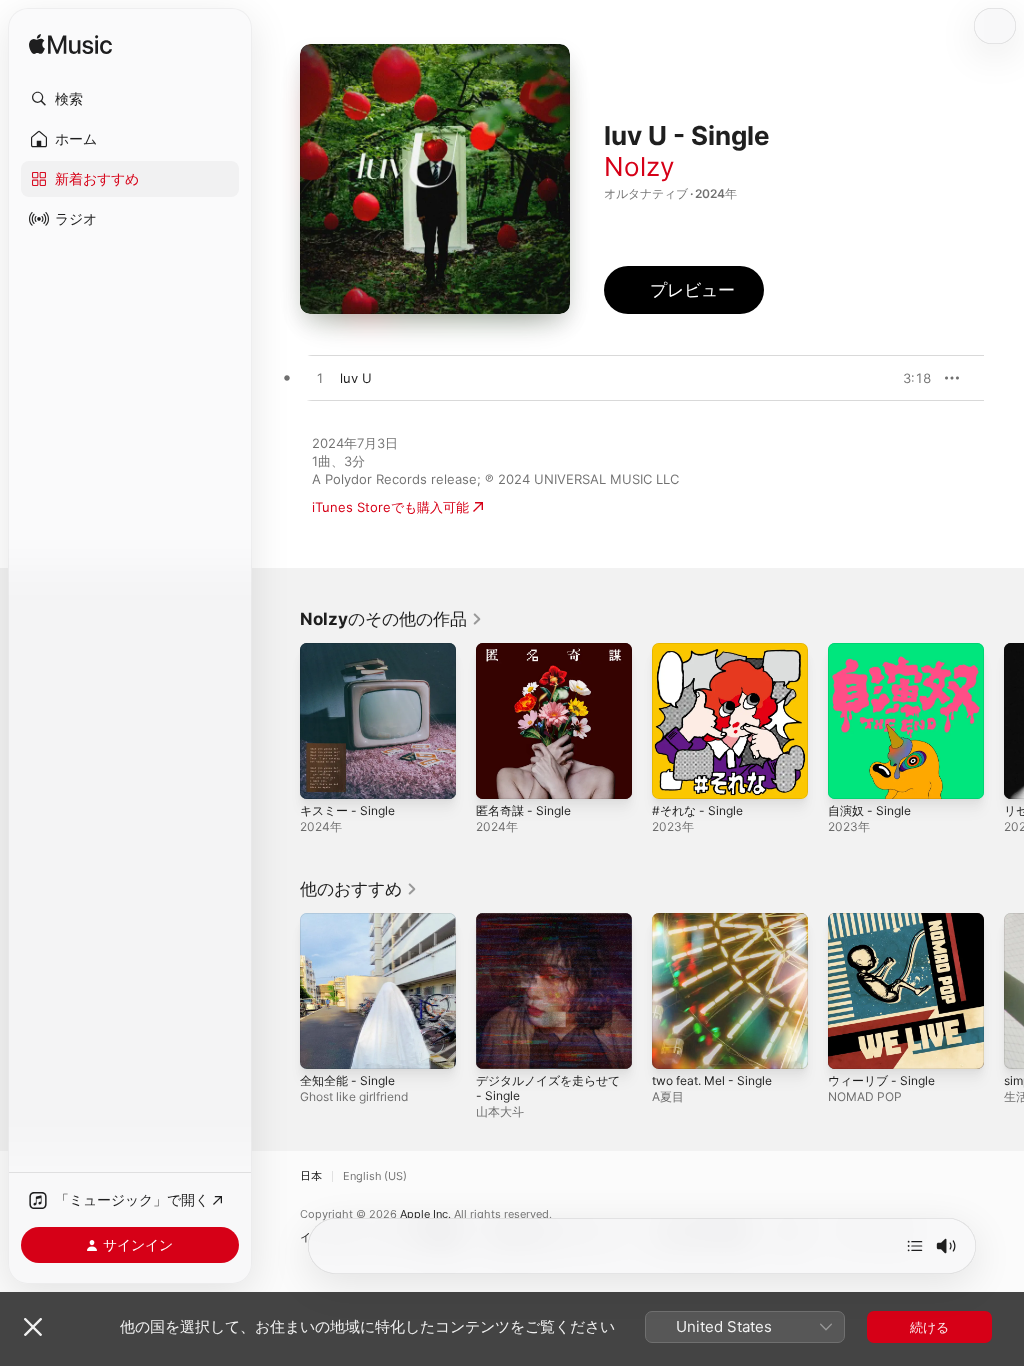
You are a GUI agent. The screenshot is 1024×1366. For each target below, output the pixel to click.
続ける (929, 1327)
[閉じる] (33, 1327)
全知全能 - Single (347, 1080)
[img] (70, 45)
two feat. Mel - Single (712, 1080)
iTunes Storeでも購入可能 (390, 507)
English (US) (375, 1176)
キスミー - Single (347, 810)
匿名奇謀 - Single (523, 810)
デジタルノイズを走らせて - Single (548, 1088)
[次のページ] (1004, 721)
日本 (311, 1176)
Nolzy (639, 166)
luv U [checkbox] (356, 378)
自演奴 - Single (869, 810)
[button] (130, 99)
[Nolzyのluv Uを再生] (320, 379)
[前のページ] (280, 721)
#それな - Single (697, 810)
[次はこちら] (915, 1246)
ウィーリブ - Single (881, 1080)
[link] (391, 619)
